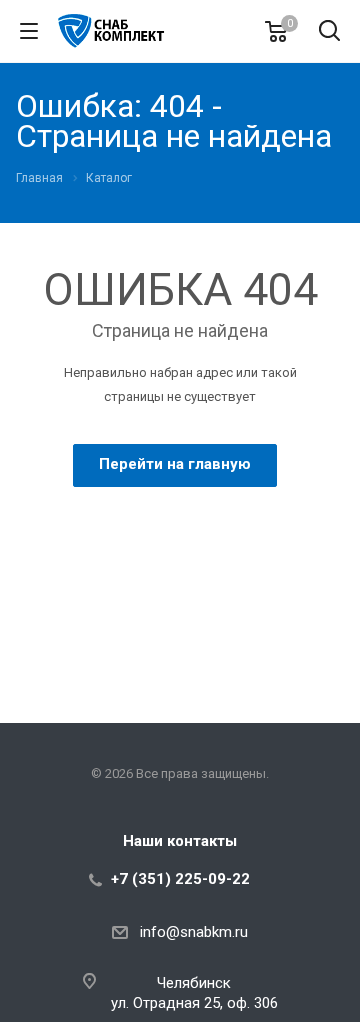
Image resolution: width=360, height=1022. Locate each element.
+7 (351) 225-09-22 (180, 879)
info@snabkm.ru (194, 932)
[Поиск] (329, 32)
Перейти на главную (175, 464)
